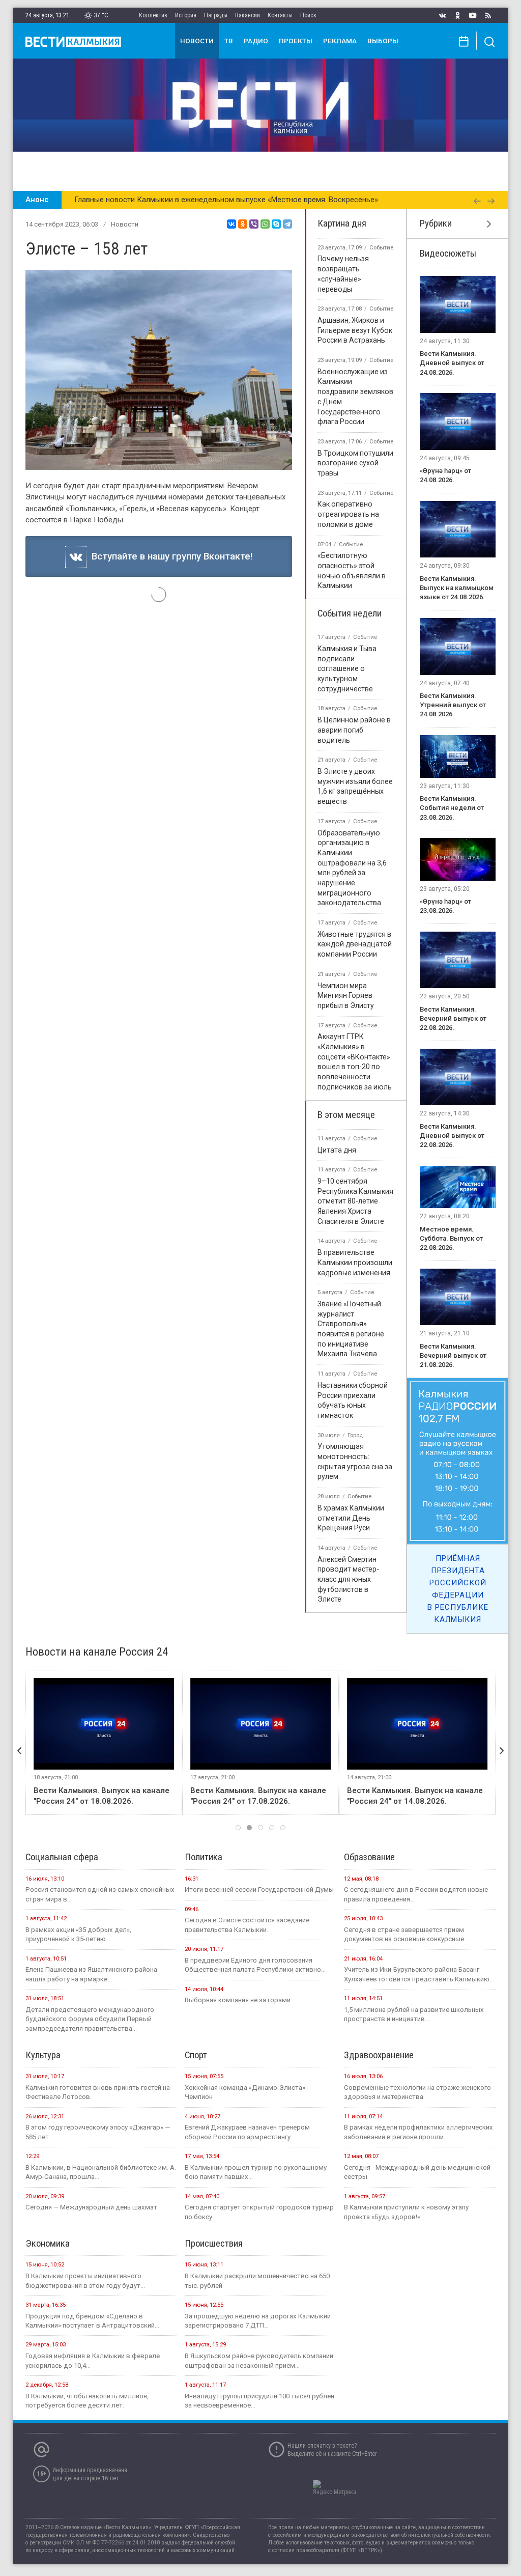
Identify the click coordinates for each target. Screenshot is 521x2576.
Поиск (308, 15)
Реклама (340, 41)
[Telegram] (287, 224)
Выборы (383, 41)
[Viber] (254, 224)
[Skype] (276, 224)
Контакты (280, 15)
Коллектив (153, 15)
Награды (216, 15)
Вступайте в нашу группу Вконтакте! (170, 556)
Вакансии (248, 15)
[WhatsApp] (265, 224)
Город (355, 1435)
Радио (256, 41)
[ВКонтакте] (231, 224)
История (186, 15)
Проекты (296, 41)
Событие (381, 248)
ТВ (229, 41)
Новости (197, 41)
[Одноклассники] (243, 224)
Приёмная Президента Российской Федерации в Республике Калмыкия (458, 1589)
